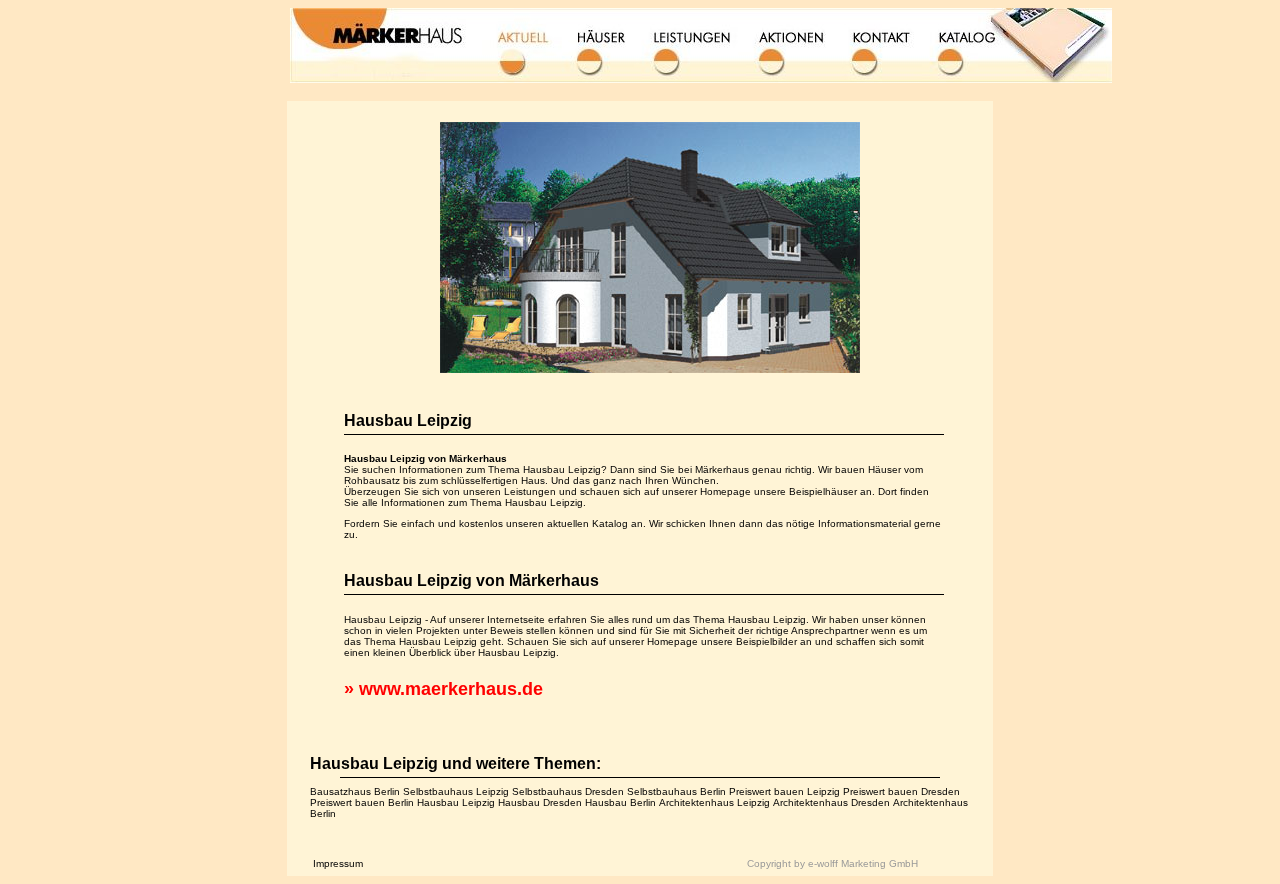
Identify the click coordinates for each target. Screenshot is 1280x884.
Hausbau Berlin (620, 802)
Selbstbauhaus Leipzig (456, 791)
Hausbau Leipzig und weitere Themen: (455, 763)
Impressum (338, 863)
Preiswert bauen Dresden (901, 791)
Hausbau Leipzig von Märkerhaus (471, 580)
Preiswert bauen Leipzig (784, 791)
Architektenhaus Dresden (831, 802)
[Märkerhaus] (640, 369)
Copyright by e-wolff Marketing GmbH (832, 863)
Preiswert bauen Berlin (362, 802)
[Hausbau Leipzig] (701, 42)
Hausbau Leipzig (408, 420)
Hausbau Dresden (540, 802)
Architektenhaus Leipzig (714, 802)
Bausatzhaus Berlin (355, 791)
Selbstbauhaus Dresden (568, 791)
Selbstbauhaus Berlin (676, 791)
